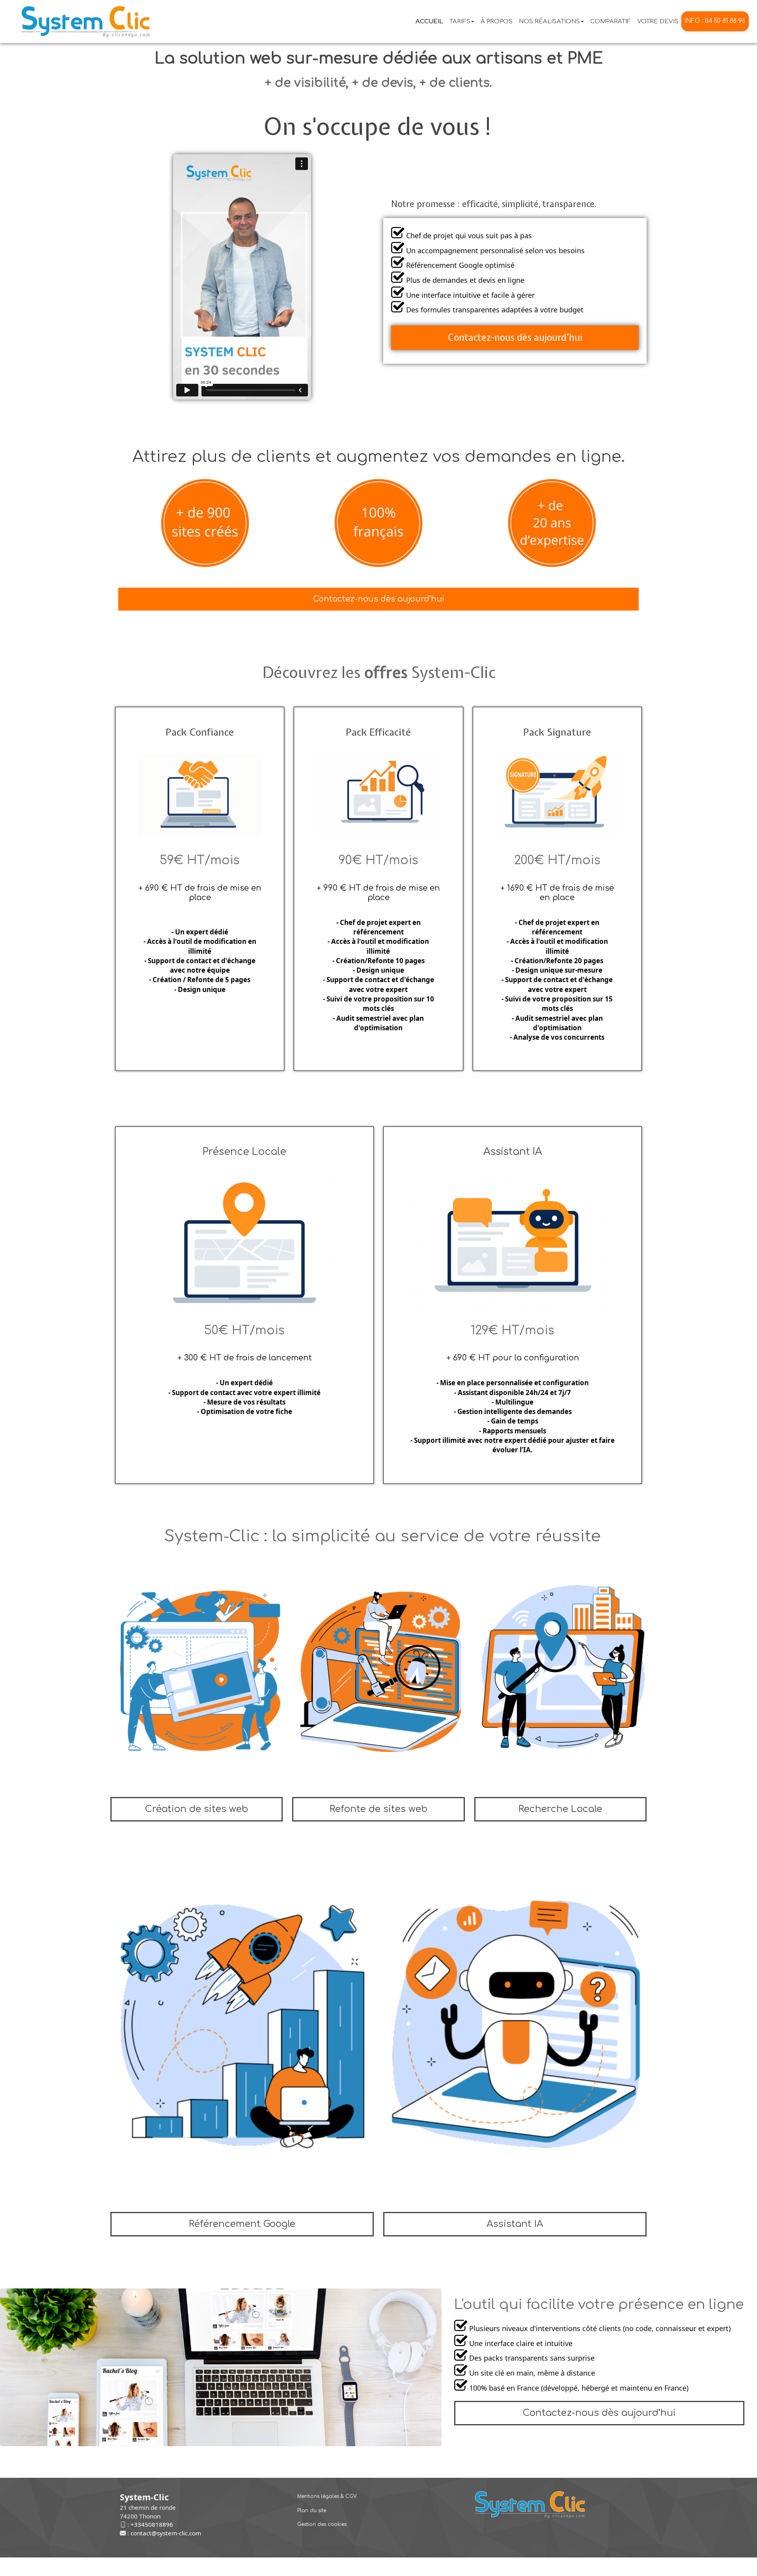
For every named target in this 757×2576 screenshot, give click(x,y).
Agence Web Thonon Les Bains (264, 2567)
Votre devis (658, 21)
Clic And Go (422, 2567)
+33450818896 (152, 2524)
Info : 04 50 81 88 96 (715, 21)
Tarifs (460, 21)
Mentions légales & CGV (327, 2496)
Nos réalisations (549, 21)
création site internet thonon (474, 2567)
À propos (497, 21)
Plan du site (312, 2511)
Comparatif (611, 21)
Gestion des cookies (322, 2524)
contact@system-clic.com (166, 2533)
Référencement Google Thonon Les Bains (355, 2567)
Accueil (429, 21)
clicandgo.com (530, 2567)
